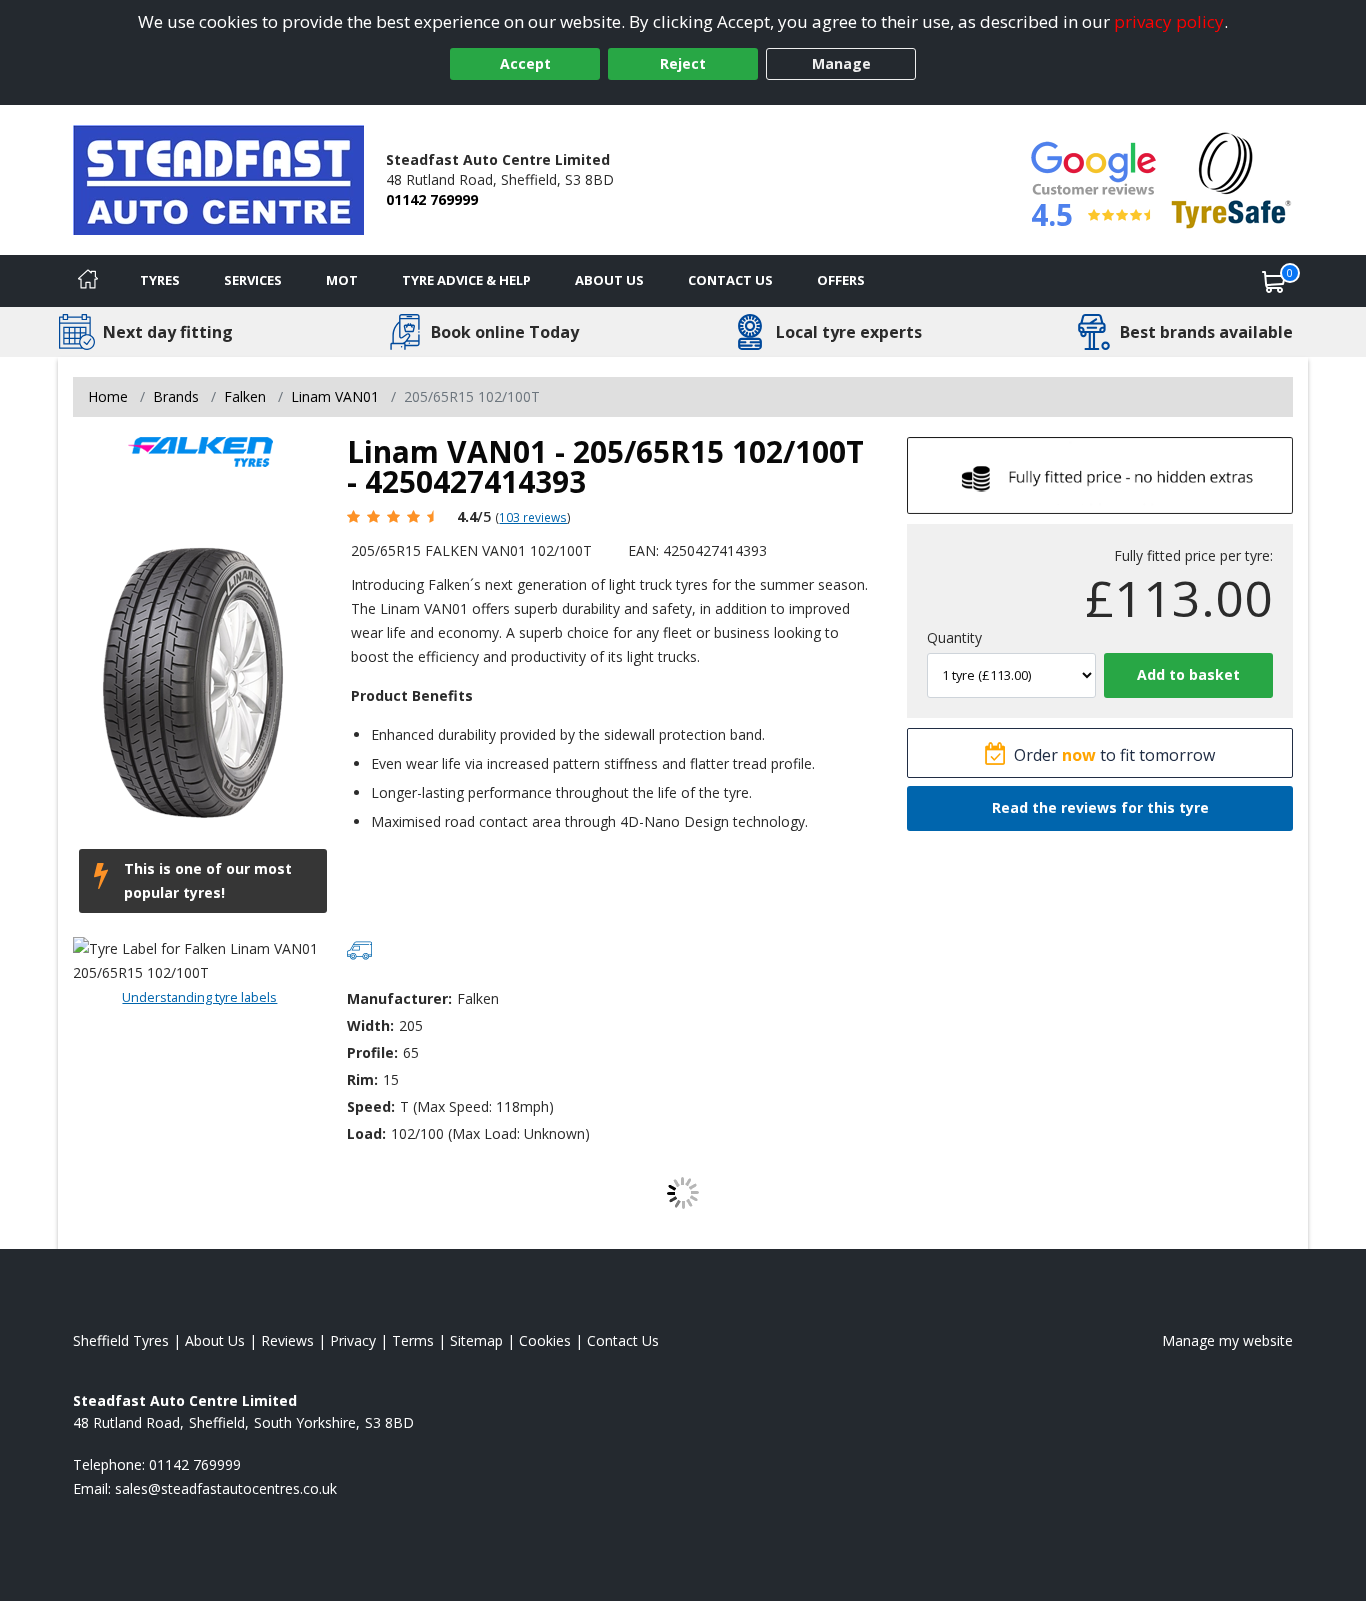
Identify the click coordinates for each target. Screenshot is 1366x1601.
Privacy (353, 1340)
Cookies (545, 1340)
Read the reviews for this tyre (1100, 807)
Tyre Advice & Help (466, 280)
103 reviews (533, 517)
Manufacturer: (399, 998)
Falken (245, 396)
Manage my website (1227, 1340)
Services (253, 280)
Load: (366, 1133)
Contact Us (730, 280)
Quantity (954, 637)
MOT (342, 280)
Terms (413, 1340)
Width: (370, 1025)
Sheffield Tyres (121, 1340)
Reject (683, 63)
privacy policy (1169, 21)
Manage (841, 63)
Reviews (287, 1340)
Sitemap (476, 1340)
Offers (841, 280)
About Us (609, 280)
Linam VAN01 (335, 396)
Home (108, 396)
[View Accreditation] (1231, 178)
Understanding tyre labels (199, 997)
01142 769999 (432, 199)
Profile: (372, 1052)
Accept (525, 63)
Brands (176, 396)
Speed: (371, 1106)
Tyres (160, 280)
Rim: (362, 1079)
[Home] (88, 281)
